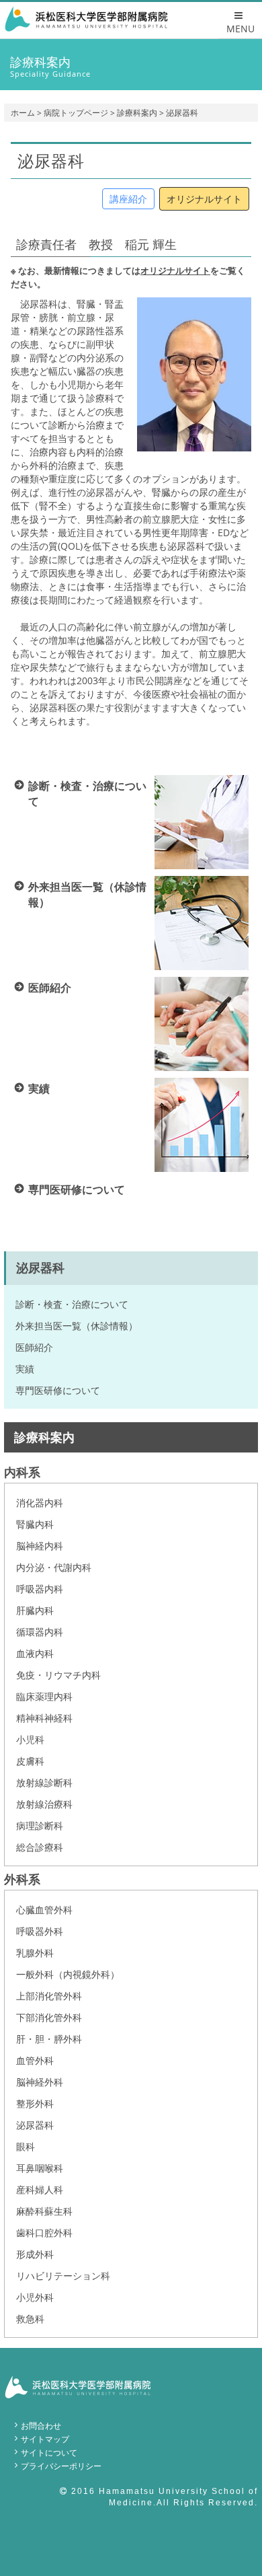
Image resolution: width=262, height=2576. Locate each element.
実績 (25, 1369)
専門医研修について (58, 1390)
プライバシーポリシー (61, 2466)
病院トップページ (76, 113)
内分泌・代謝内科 (54, 1567)
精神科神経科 (44, 1718)
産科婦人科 (40, 2189)
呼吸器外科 (40, 1931)
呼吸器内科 (40, 1589)
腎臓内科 (35, 1524)
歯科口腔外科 (44, 2233)
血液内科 (35, 1653)
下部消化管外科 (49, 2017)
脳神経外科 (40, 2082)
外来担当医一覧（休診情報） (77, 1326)
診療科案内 (137, 113)
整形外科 (35, 2103)
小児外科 (35, 2297)
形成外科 (35, 2254)
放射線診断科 (44, 1782)
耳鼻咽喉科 (40, 2168)
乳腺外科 (35, 1953)
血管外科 (35, 2060)
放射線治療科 (44, 1804)
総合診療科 (40, 1847)
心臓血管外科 (44, 1910)
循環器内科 (40, 1632)
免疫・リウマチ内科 (58, 1675)
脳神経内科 (40, 1546)
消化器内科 (40, 1503)
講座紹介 (128, 199)
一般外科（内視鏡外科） (68, 1974)
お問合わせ (41, 2426)
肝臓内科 (35, 1610)
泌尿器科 (35, 2125)
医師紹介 (34, 1347)
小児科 (30, 1739)
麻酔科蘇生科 (44, 2211)
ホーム (23, 113)
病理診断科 (40, 1826)
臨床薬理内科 (44, 1696)
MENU (241, 29)
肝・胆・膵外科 (49, 2039)
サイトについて (49, 2453)
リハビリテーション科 (63, 2276)
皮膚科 (30, 1761)
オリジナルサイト (204, 199)
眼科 (26, 2146)
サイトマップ (45, 2439)
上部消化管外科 (49, 1996)
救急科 (30, 2319)
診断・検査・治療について (72, 1304)
